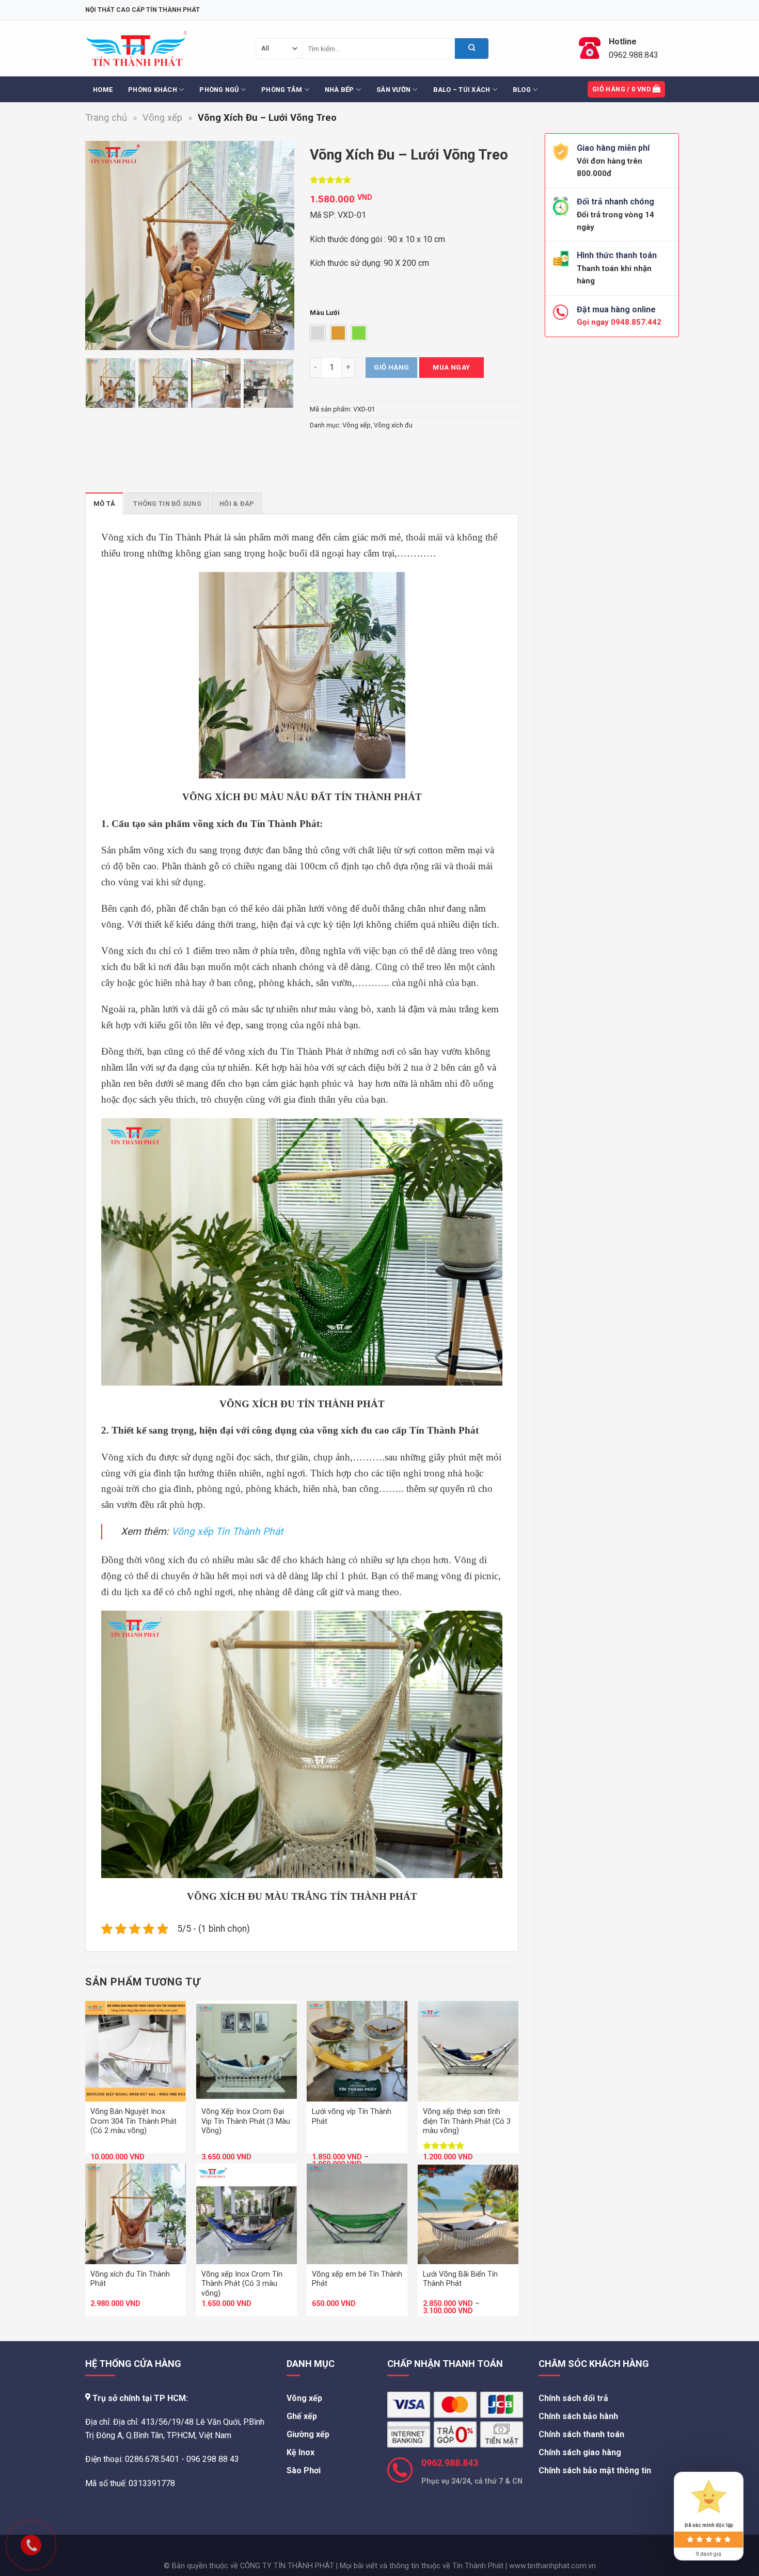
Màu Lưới (325, 313)
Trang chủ (106, 117)
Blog (522, 90)
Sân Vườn (393, 90)
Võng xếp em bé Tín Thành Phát (357, 2279)
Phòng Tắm (282, 90)
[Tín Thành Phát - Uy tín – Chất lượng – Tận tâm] (137, 49)
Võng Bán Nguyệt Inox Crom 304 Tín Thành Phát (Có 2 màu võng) (133, 2121)
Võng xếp (162, 117)
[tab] (104, 503)
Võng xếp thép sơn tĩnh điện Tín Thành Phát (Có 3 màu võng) (467, 2121)
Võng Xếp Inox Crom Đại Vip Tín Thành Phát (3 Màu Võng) (246, 2121)
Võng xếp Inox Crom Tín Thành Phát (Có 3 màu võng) (242, 2284)
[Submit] (472, 49)
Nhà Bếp (339, 90)
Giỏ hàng (391, 367)
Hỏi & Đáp (237, 504)
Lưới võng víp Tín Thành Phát (352, 2117)
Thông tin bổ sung (167, 504)
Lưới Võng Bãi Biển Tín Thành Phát (460, 2279)
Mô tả (104, 504)
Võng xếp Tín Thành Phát (227, 1531)
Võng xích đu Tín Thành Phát (130, 2279)
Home (103, 90)
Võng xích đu (393, 425)
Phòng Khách (153, 90)
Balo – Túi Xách (462, 90)
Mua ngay (451, 367)
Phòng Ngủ (219, 90)
